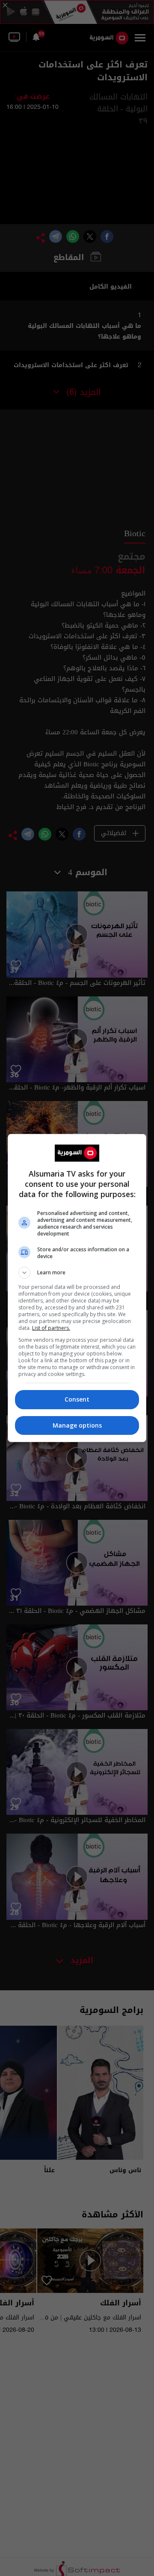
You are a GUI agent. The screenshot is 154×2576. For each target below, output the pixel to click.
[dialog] (77, 1288)
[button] (77, 1273)
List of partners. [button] (51, 1328)
